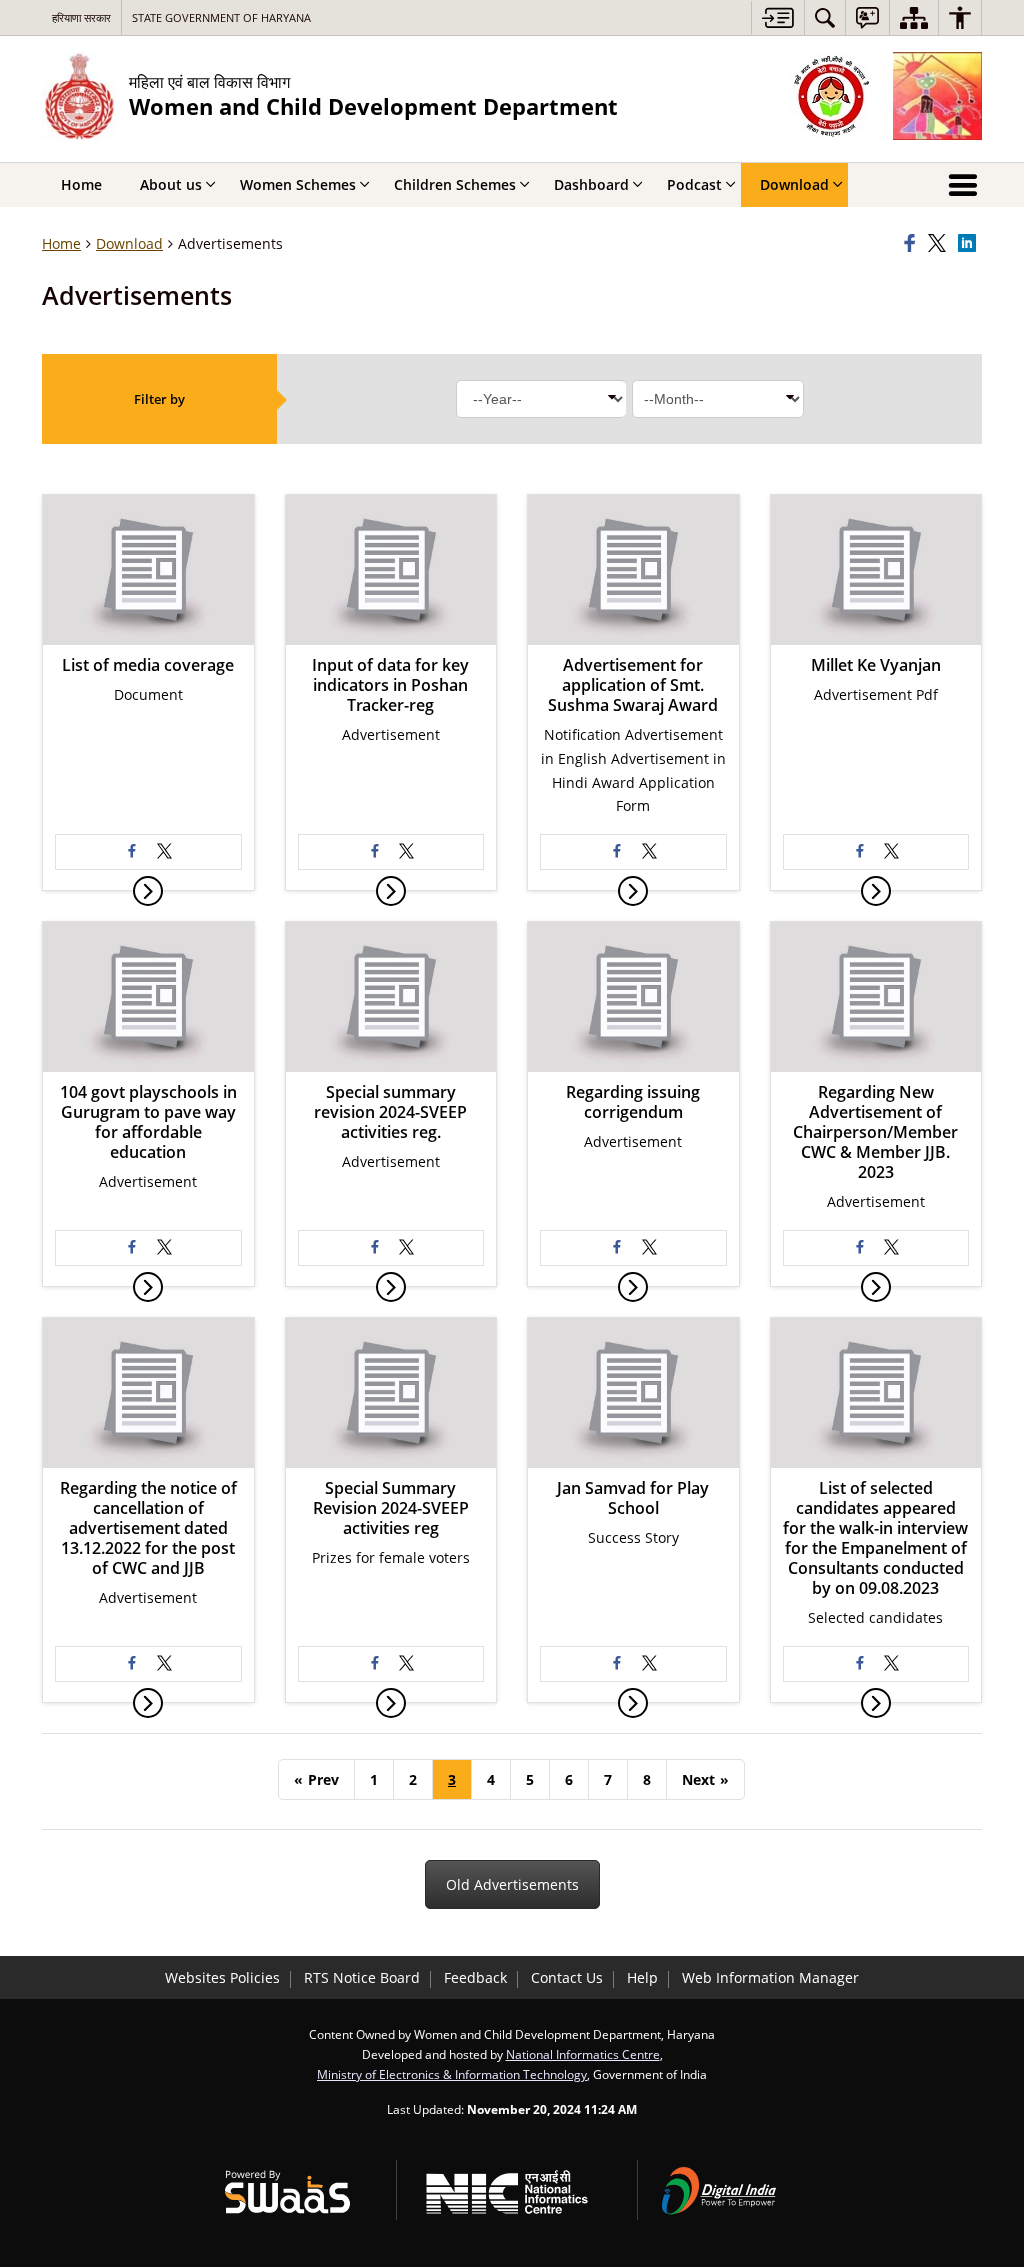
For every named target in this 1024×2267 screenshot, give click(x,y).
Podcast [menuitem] (694, 184)
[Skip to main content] (777, 17)
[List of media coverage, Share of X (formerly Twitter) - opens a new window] (164, 852)
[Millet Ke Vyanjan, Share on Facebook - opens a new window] (860, 852)
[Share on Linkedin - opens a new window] (970, 244)
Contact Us (567, 1977)
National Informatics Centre (583, 2054)
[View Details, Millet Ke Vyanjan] (876, 891)
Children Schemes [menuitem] (455, 184)
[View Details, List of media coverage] (148, 891)
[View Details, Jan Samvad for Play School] (633, 1703)
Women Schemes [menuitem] (298, 184)
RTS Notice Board (362, 1977)
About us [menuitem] (171, 184)
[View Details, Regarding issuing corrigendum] (633, 1287)
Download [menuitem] (794, 184)
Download (129, 243)
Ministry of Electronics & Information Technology (452, 2074)
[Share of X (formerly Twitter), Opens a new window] (940, 244)
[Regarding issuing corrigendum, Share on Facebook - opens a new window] (617, 1248)
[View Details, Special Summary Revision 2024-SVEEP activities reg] (391, 1703)
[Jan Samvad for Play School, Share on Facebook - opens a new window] (617, 1664)
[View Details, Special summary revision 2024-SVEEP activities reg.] (391, 1287)
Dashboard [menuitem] (591, 184)
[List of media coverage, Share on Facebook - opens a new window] (132, 852)
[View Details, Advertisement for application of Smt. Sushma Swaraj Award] (633, 891)
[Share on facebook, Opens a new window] (913, 244)
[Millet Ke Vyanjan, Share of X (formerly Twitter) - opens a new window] (892, 852)
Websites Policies (222, 1977)
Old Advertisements (512, 1884)
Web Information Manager (770, 1977)
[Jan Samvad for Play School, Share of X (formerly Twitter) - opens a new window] (649, 1664)
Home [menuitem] (81, 184)
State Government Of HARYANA (221, 17)
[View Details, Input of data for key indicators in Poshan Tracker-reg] (391, 891)
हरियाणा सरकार (81, 17)
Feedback (475, 1977)
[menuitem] (825, 17)
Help (642, 1977)
